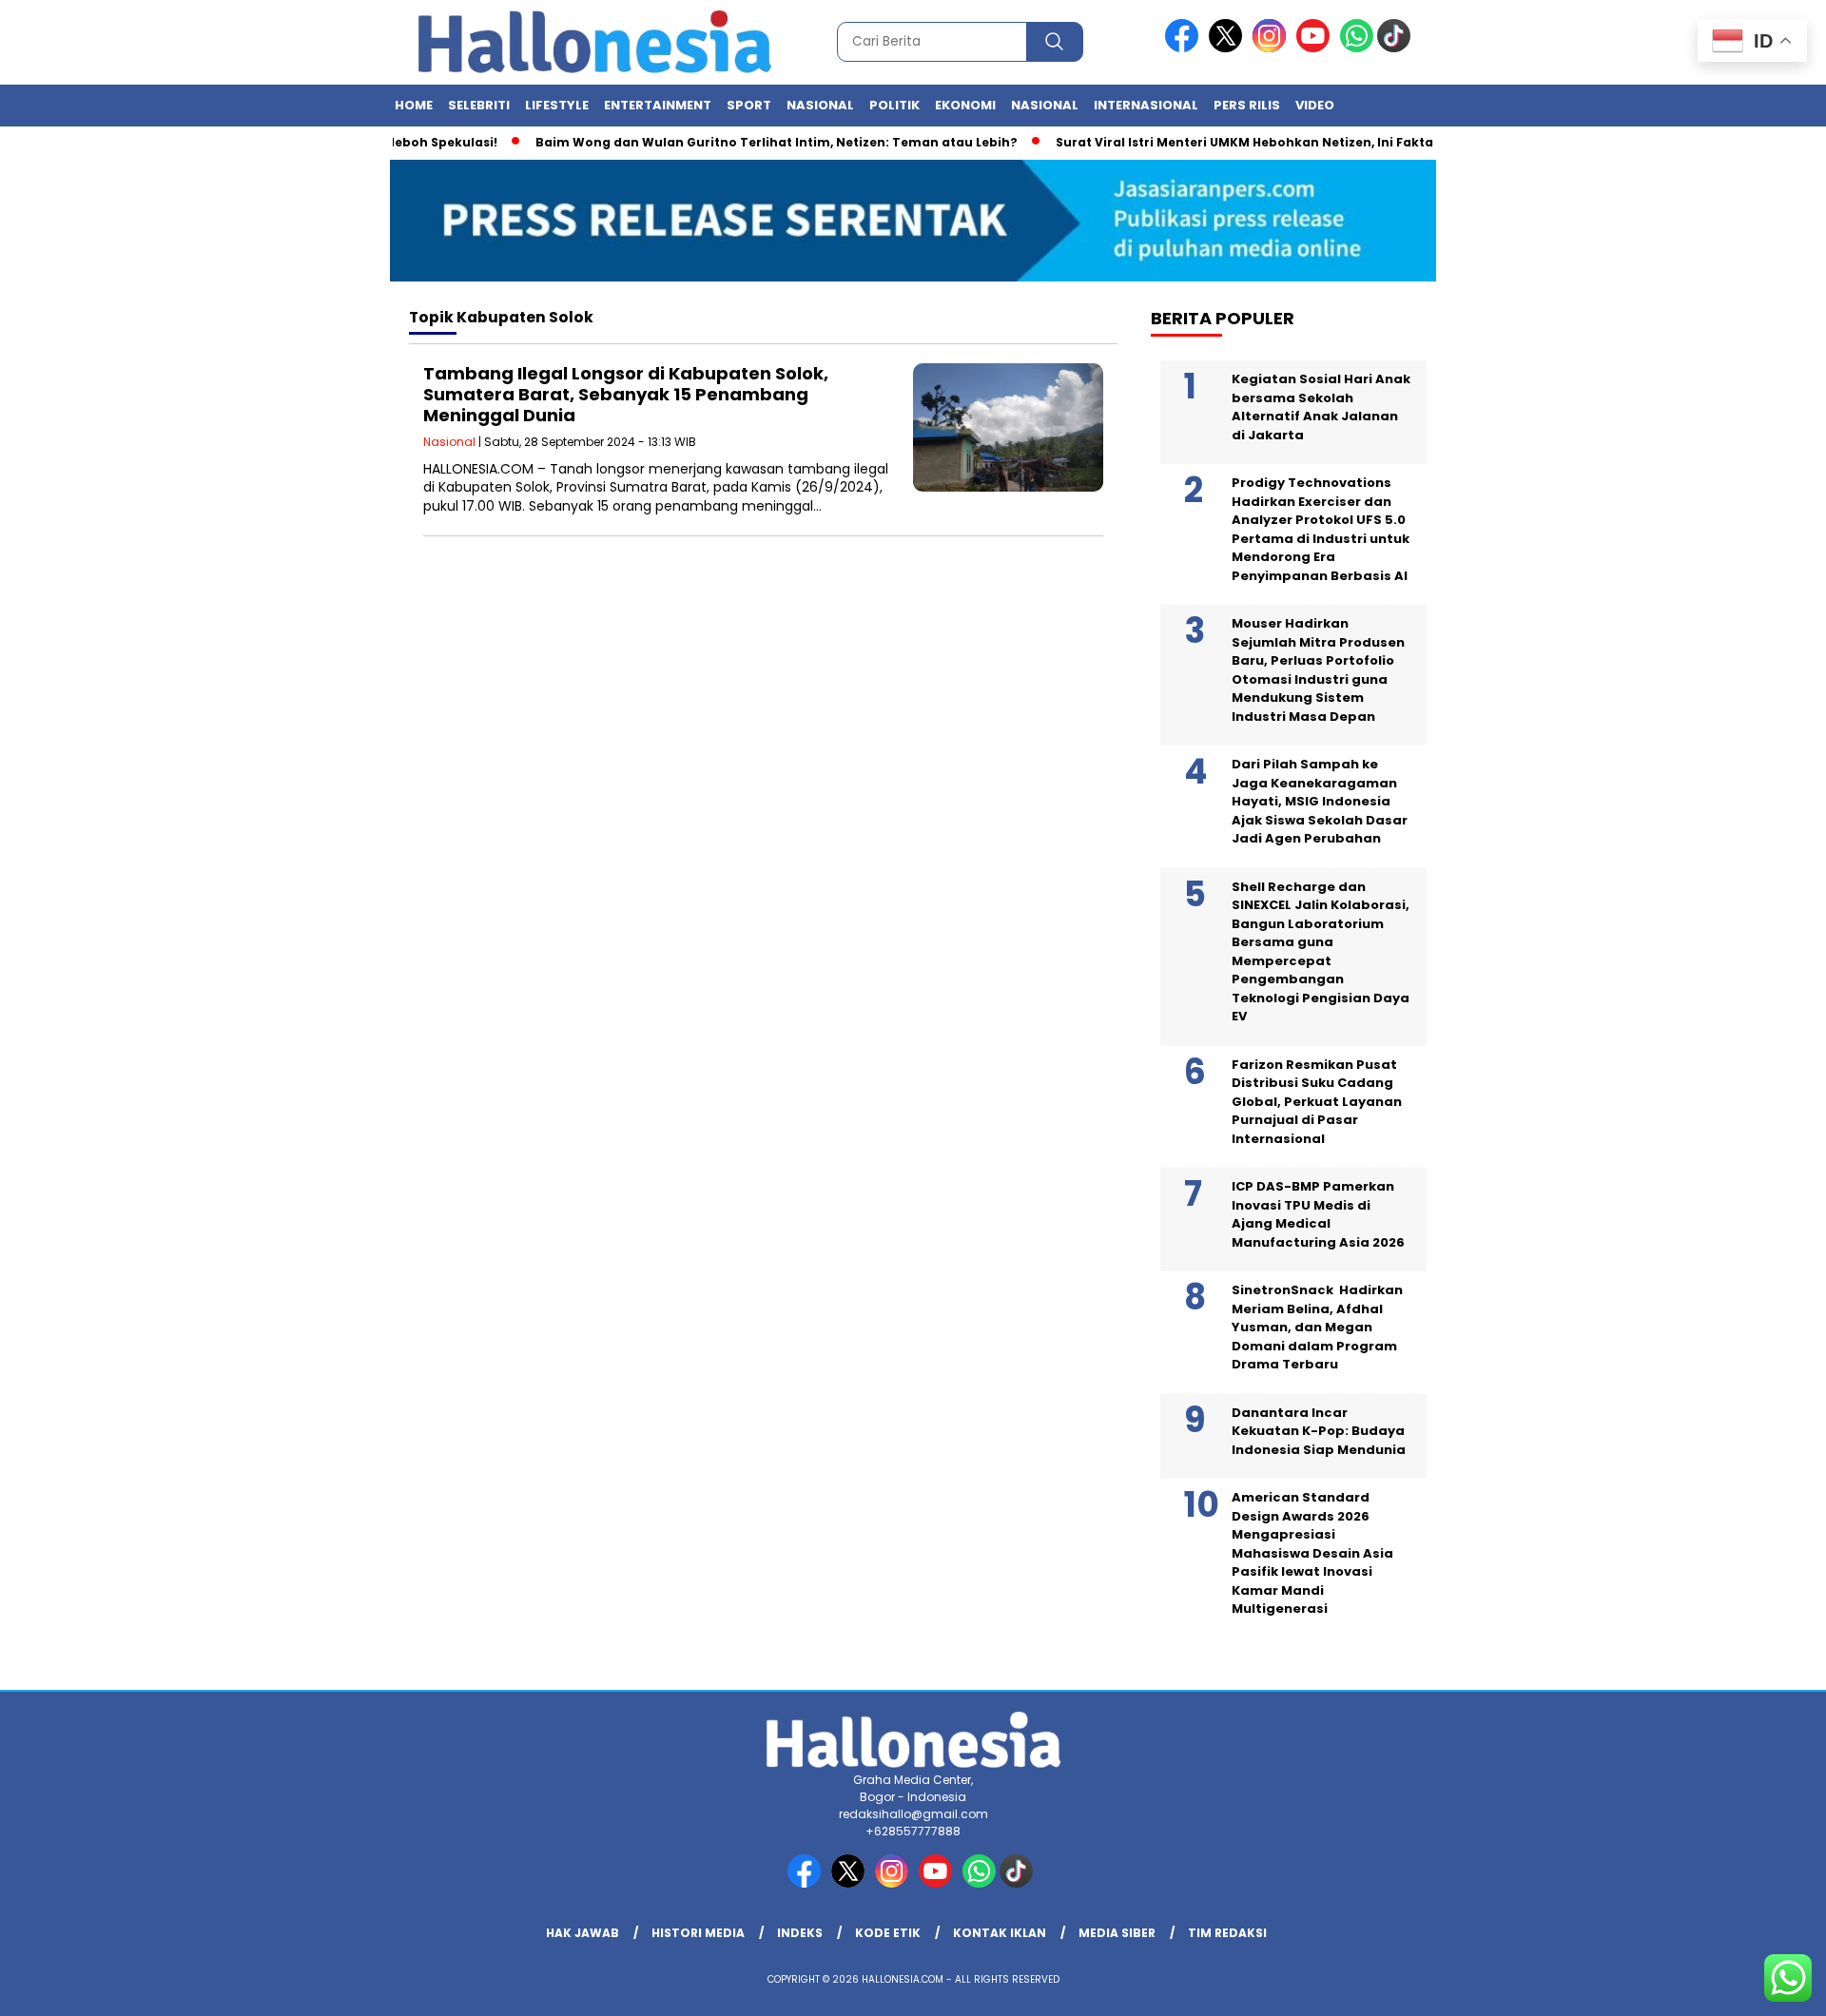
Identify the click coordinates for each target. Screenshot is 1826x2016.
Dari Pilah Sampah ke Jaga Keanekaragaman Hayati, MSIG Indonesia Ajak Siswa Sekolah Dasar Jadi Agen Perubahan (1320, 801)
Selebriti (479, 105)
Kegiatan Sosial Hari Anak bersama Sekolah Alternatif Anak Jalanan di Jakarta (1321, 407)
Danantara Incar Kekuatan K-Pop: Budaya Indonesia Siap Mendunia (1319, 1431)
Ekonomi (965, 105)
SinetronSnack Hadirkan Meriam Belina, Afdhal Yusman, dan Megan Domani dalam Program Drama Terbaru (1317, 1327)
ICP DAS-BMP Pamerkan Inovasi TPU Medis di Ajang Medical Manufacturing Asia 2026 (1318, 1214)
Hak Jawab (583, 1933)
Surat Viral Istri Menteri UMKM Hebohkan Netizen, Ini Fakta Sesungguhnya (1261, 142)
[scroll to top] (1755, 1987)
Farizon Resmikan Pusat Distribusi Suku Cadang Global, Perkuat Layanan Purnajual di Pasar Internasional (1317, 1102)
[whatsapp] (1357, 48)
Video (1315, 105)
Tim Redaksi (1227, 1933)
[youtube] (1316, 48)
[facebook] (1185, 48)
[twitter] (1229, 48)
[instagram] (1272, 48)
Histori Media (698, 1933)
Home (414, 105)
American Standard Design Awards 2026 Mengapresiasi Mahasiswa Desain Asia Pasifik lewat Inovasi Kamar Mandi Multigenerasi (1312, 1553)
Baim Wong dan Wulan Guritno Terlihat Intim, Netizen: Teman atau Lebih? (742, 142)
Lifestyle (557, 105)
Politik (894, 105)
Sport (749, 105)
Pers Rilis (1247, 105)
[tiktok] (1397, 48)
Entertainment (658, 105)
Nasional (820, 105)
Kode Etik (888, 1933)
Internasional (1146, 105)
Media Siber (1117, 1933)
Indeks (800, 1933)
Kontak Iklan (1000, 1933)
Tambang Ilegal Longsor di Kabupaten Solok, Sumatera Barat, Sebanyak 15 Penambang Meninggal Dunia (626, 394)
